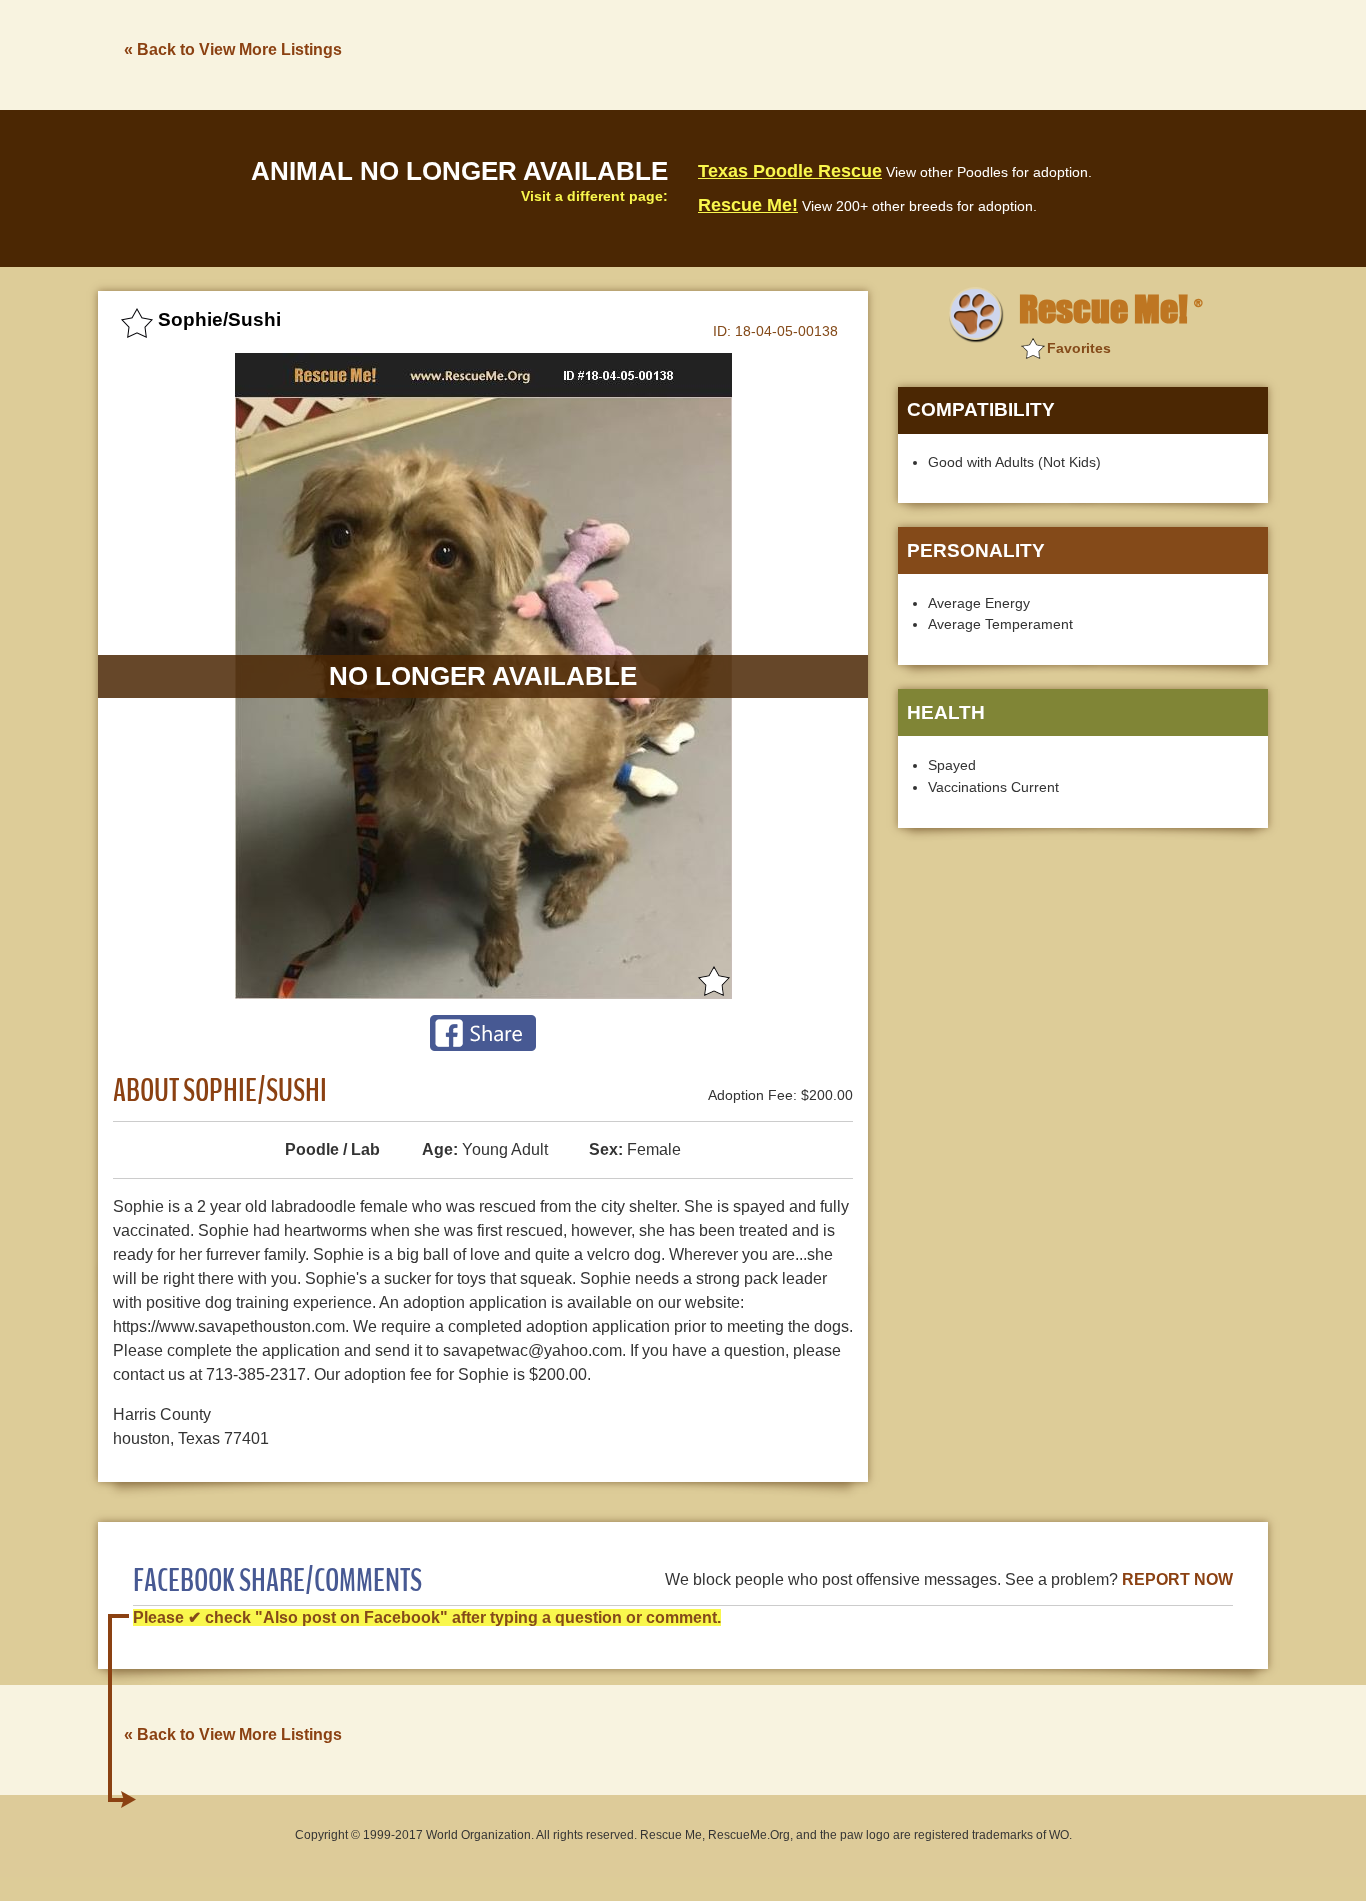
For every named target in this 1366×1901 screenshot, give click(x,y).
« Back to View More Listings (233, 49)
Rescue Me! (748, 205)
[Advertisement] (904, 53)
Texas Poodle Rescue (790, 171)
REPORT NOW (1177, 1579)
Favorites (1079, 348)
